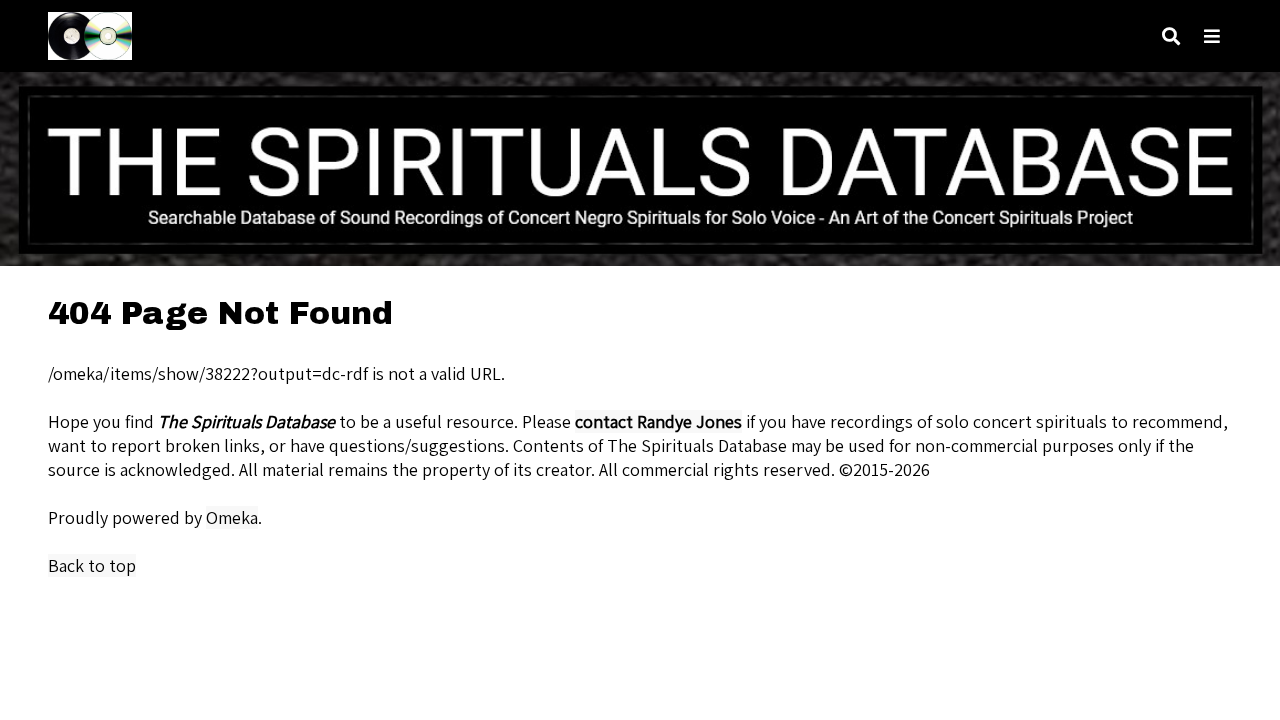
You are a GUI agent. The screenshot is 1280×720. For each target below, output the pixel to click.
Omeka (232, 517)
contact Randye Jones (658, 421)
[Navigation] (1212, 36)
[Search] (1171, 36)
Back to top (92, 565)
